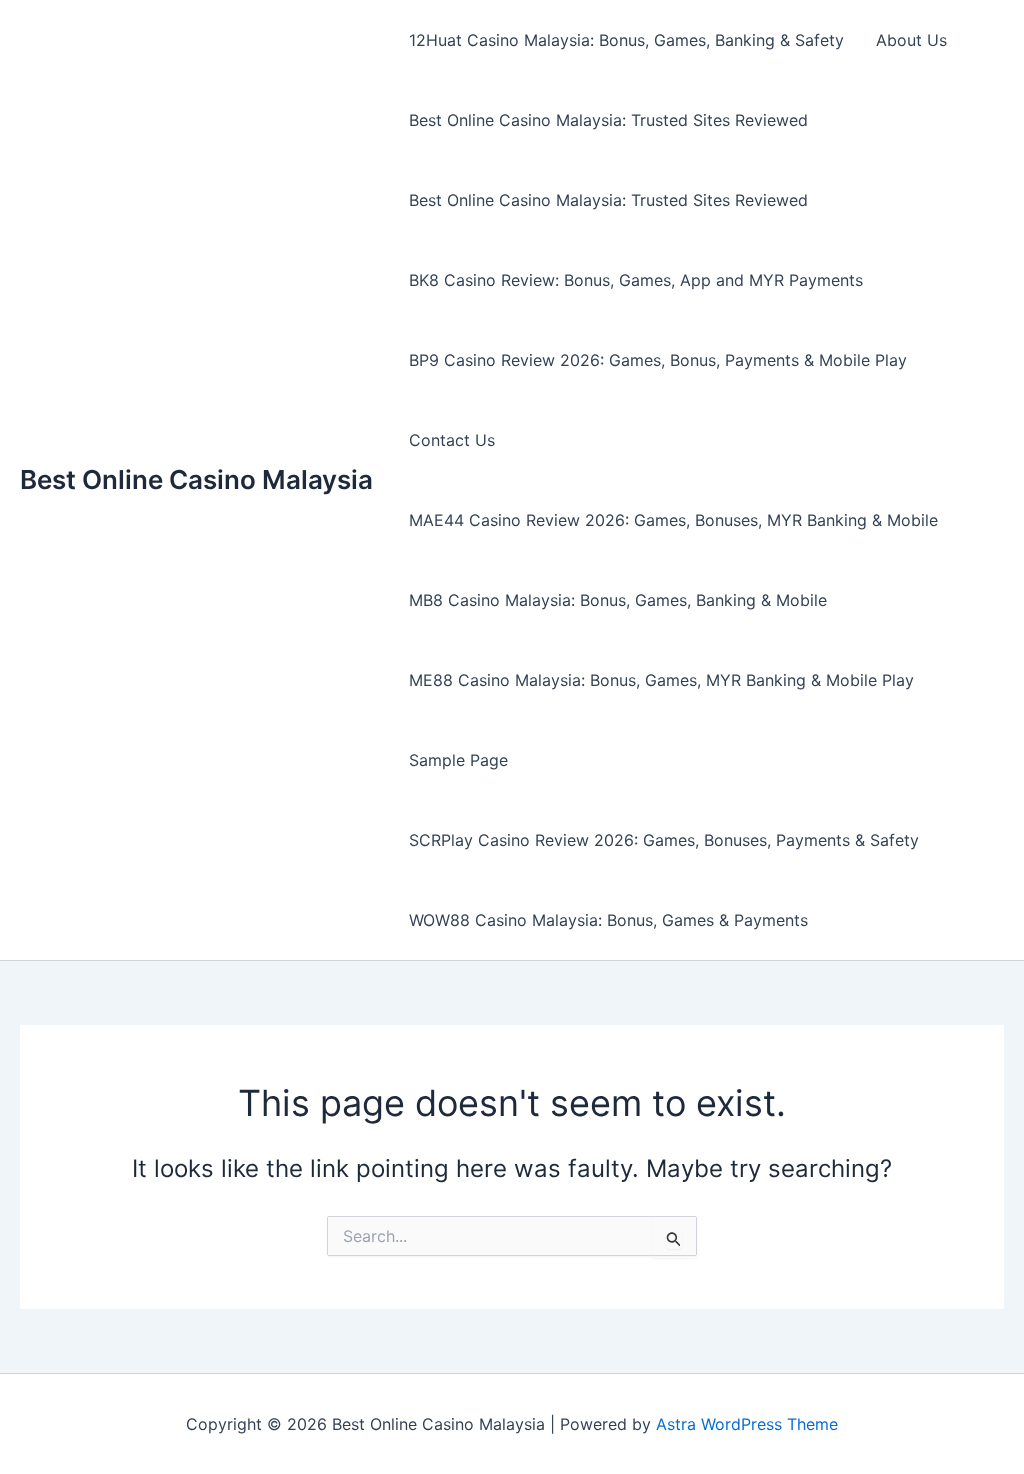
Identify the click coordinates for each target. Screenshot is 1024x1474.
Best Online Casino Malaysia (196, 479)
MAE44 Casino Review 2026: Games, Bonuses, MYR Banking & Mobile (673, 520)
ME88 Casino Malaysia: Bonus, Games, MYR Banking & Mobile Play (661, 680)
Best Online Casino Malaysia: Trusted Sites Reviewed (608, 120)
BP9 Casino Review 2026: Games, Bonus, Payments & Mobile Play (658, 360)
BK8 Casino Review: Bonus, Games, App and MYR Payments (636, 280)
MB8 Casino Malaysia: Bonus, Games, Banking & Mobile (618, 600)
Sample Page (458, 760)
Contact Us (452, 440)
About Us (911, 40)
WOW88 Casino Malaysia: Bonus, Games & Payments (608, 920)
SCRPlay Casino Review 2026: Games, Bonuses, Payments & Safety (664, 840)
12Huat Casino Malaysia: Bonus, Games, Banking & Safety (626, 40)
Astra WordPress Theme (747, 1424)
